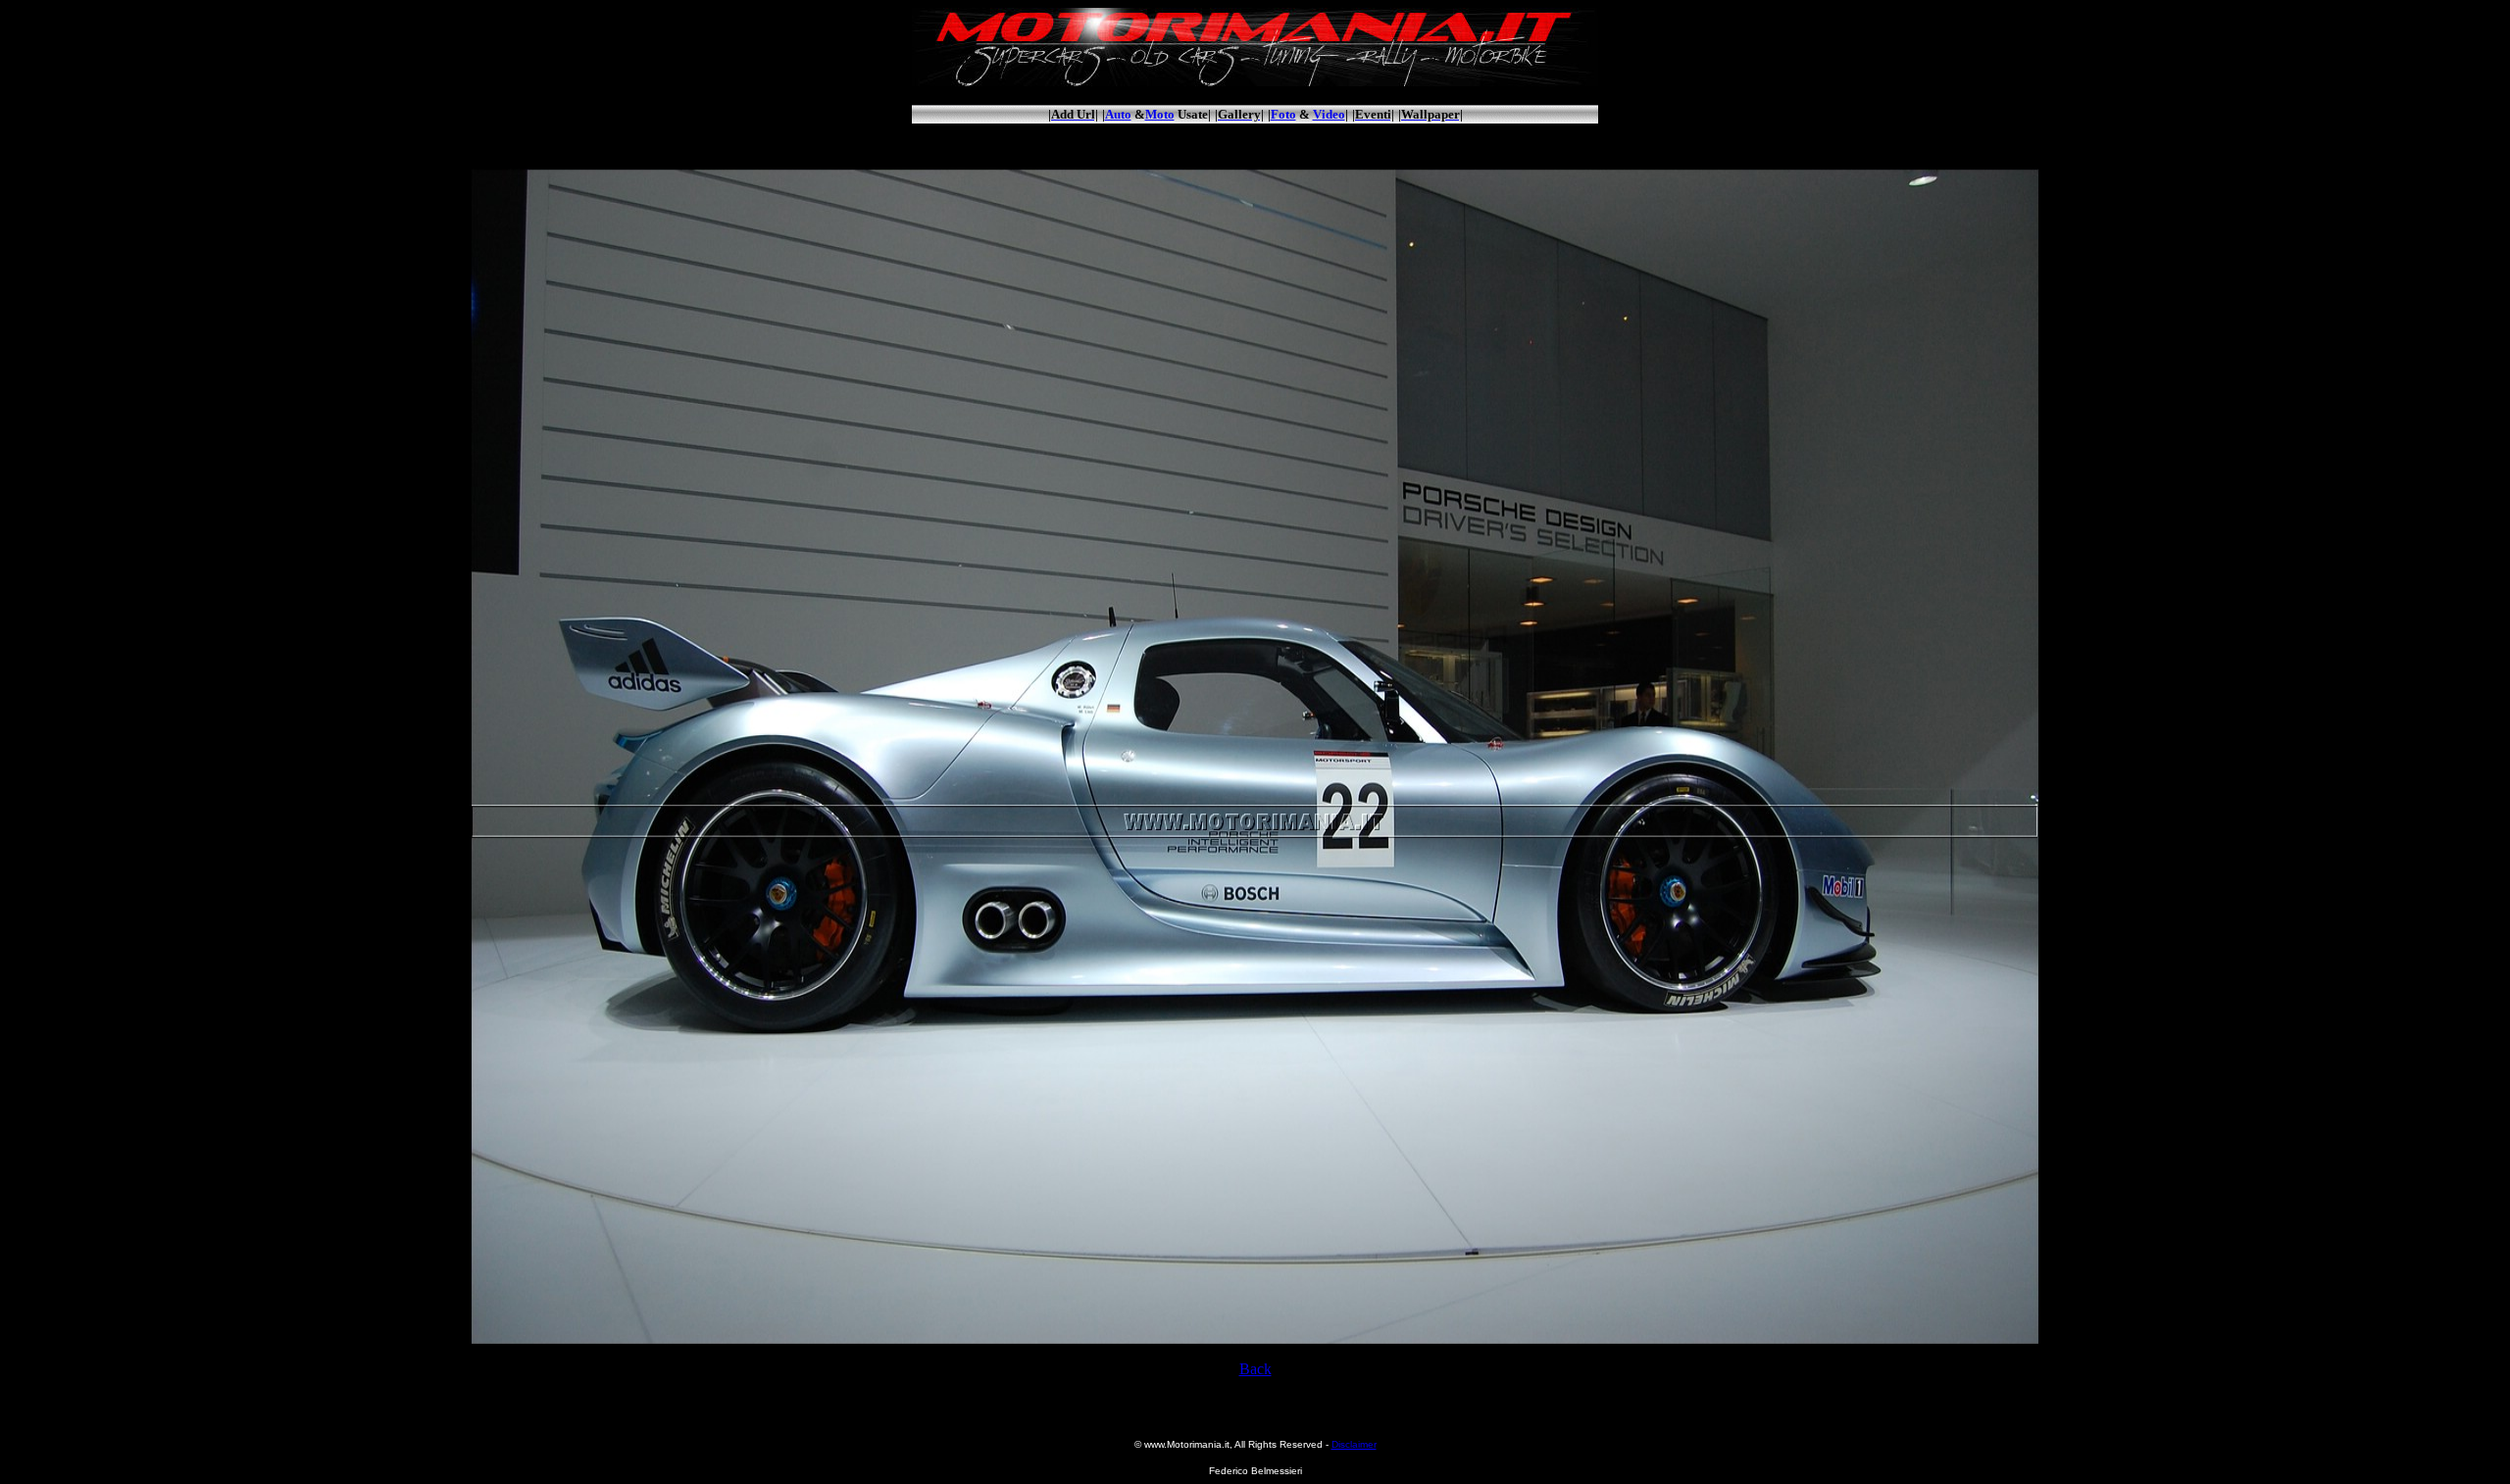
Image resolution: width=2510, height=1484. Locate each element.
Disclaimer (1354, 1444)
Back (1255, 1369)
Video (1329, 114)
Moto (1160, 114)
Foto (1283, 114)
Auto (1118, 114)
